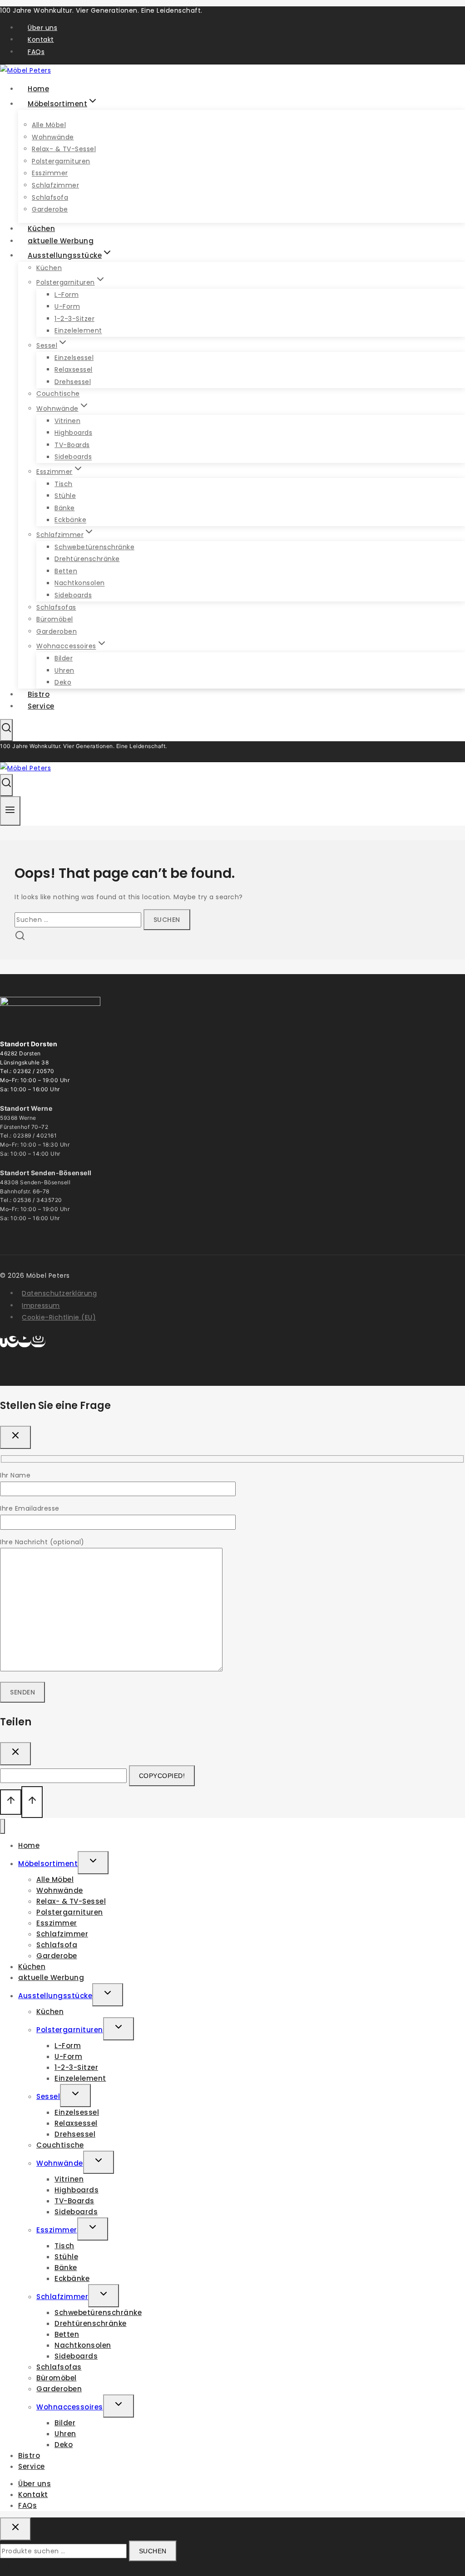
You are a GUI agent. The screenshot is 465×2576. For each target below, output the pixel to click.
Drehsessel (73, 382)
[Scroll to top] (11, 1802)
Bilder (64, 658)
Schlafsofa (50, 197)
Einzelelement (78, 331)
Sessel (48, 2096)
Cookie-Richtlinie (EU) (59, 1317)
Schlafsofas (56, 607)
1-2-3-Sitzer (74, 319)
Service (41, 706)
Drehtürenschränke (87, 559)
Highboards (73, 433)
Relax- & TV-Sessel (64, 149)
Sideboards (73, 457)
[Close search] (15, 2529)
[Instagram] (38, 1342)
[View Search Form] (6, 730)
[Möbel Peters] (25, 768)
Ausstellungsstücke (55, 1996)
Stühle (65, 496)
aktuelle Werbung (51, 1978)
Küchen (49, 268)
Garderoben (57, 631)
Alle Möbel (49, 125)
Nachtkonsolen (80, 583)
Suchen (153, 2551)
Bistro (29, 2455)
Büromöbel (55, 619)
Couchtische (58, 394)
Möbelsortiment (48, 1864)
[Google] (13, 1342)
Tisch (64, 484)
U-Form (67, 306)
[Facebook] (4, 1342)
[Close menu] (2, 1826)
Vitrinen (67, 421)
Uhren (64, 670)
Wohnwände (53, 137)
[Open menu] (10, 811)
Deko (64, 2445)
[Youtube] (25, 1342)
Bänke (65, 508)
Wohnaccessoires (70, 2407)
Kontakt (41, 39)
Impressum (41, 1305)
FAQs (36, 52)
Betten (66, 571)
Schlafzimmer (55, 185)
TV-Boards (72, 445)
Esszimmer (50, 173)
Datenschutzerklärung (59, 1293)
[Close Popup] (15, 1437)
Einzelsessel (74, 358)
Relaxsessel (74, 369)
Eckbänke (70, 520)
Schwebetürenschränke (94, 547)
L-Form (67, 295)
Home (29, 1845)
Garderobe (57, 1956)
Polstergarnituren (61, 161)
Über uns (42, 28)
